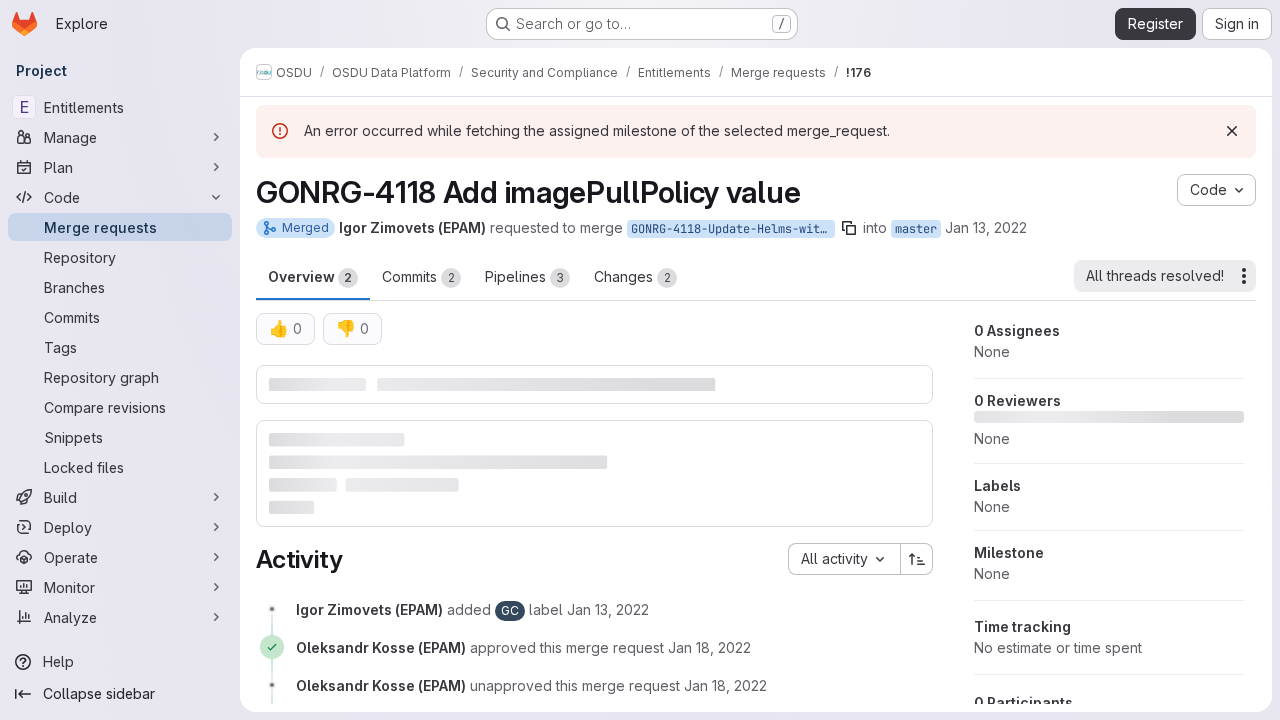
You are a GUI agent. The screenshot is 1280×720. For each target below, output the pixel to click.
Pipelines (524, 276)
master (916, 229)
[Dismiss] (1232, 131)
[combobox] (844, 559)
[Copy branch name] (849, 228)
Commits (418, 276)
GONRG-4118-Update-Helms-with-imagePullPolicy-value (733, 229)
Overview (310, 276)
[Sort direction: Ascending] (917, 559)
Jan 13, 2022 (986, 227)
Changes (632, 276)
